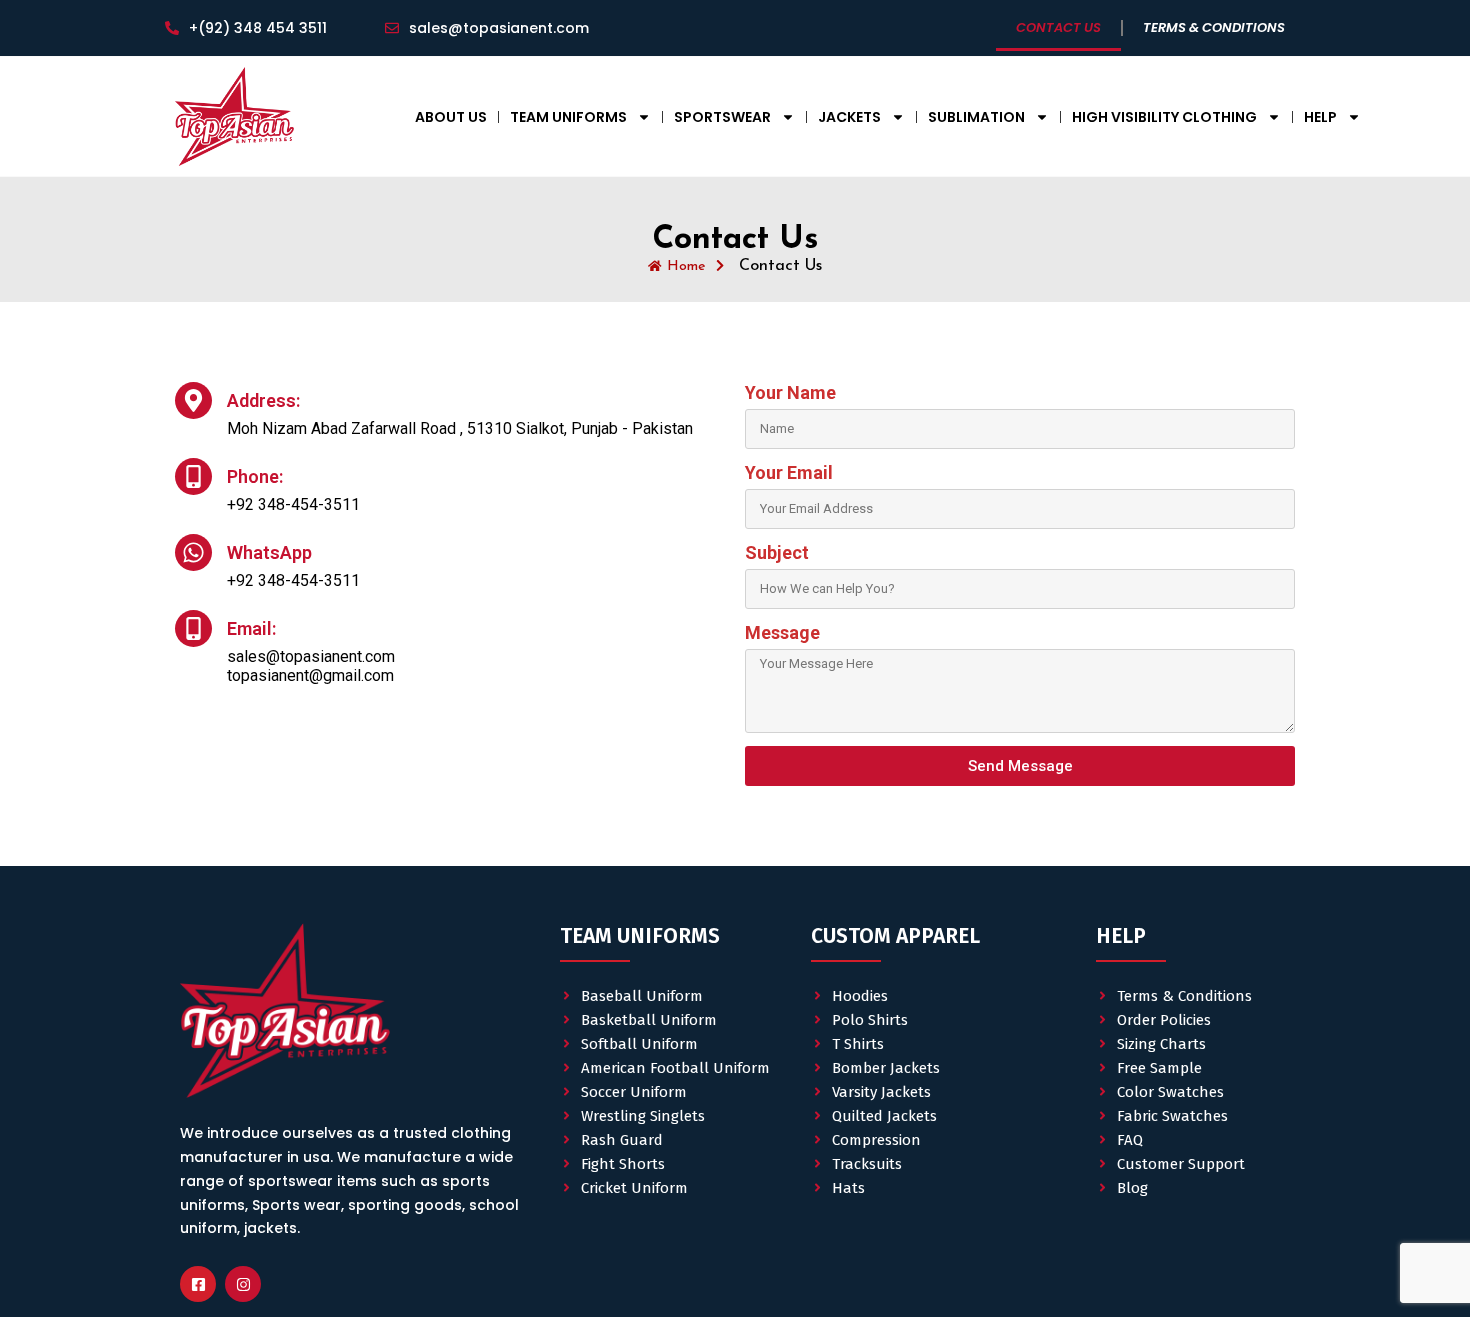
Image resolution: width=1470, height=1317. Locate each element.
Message (782, 632)
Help (1320, 117)
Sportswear (722, 117)
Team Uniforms (568, 117)
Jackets (849, 117)
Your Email (789, 472)
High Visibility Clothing (1164, 117)
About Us (451, 117)
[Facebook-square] (198, 1284)
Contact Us (1058, 27)
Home (686, 266)
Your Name (790, 392)
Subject (777, 552)
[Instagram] (243, 1284)
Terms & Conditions (1214, 27)
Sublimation (976, 117)
